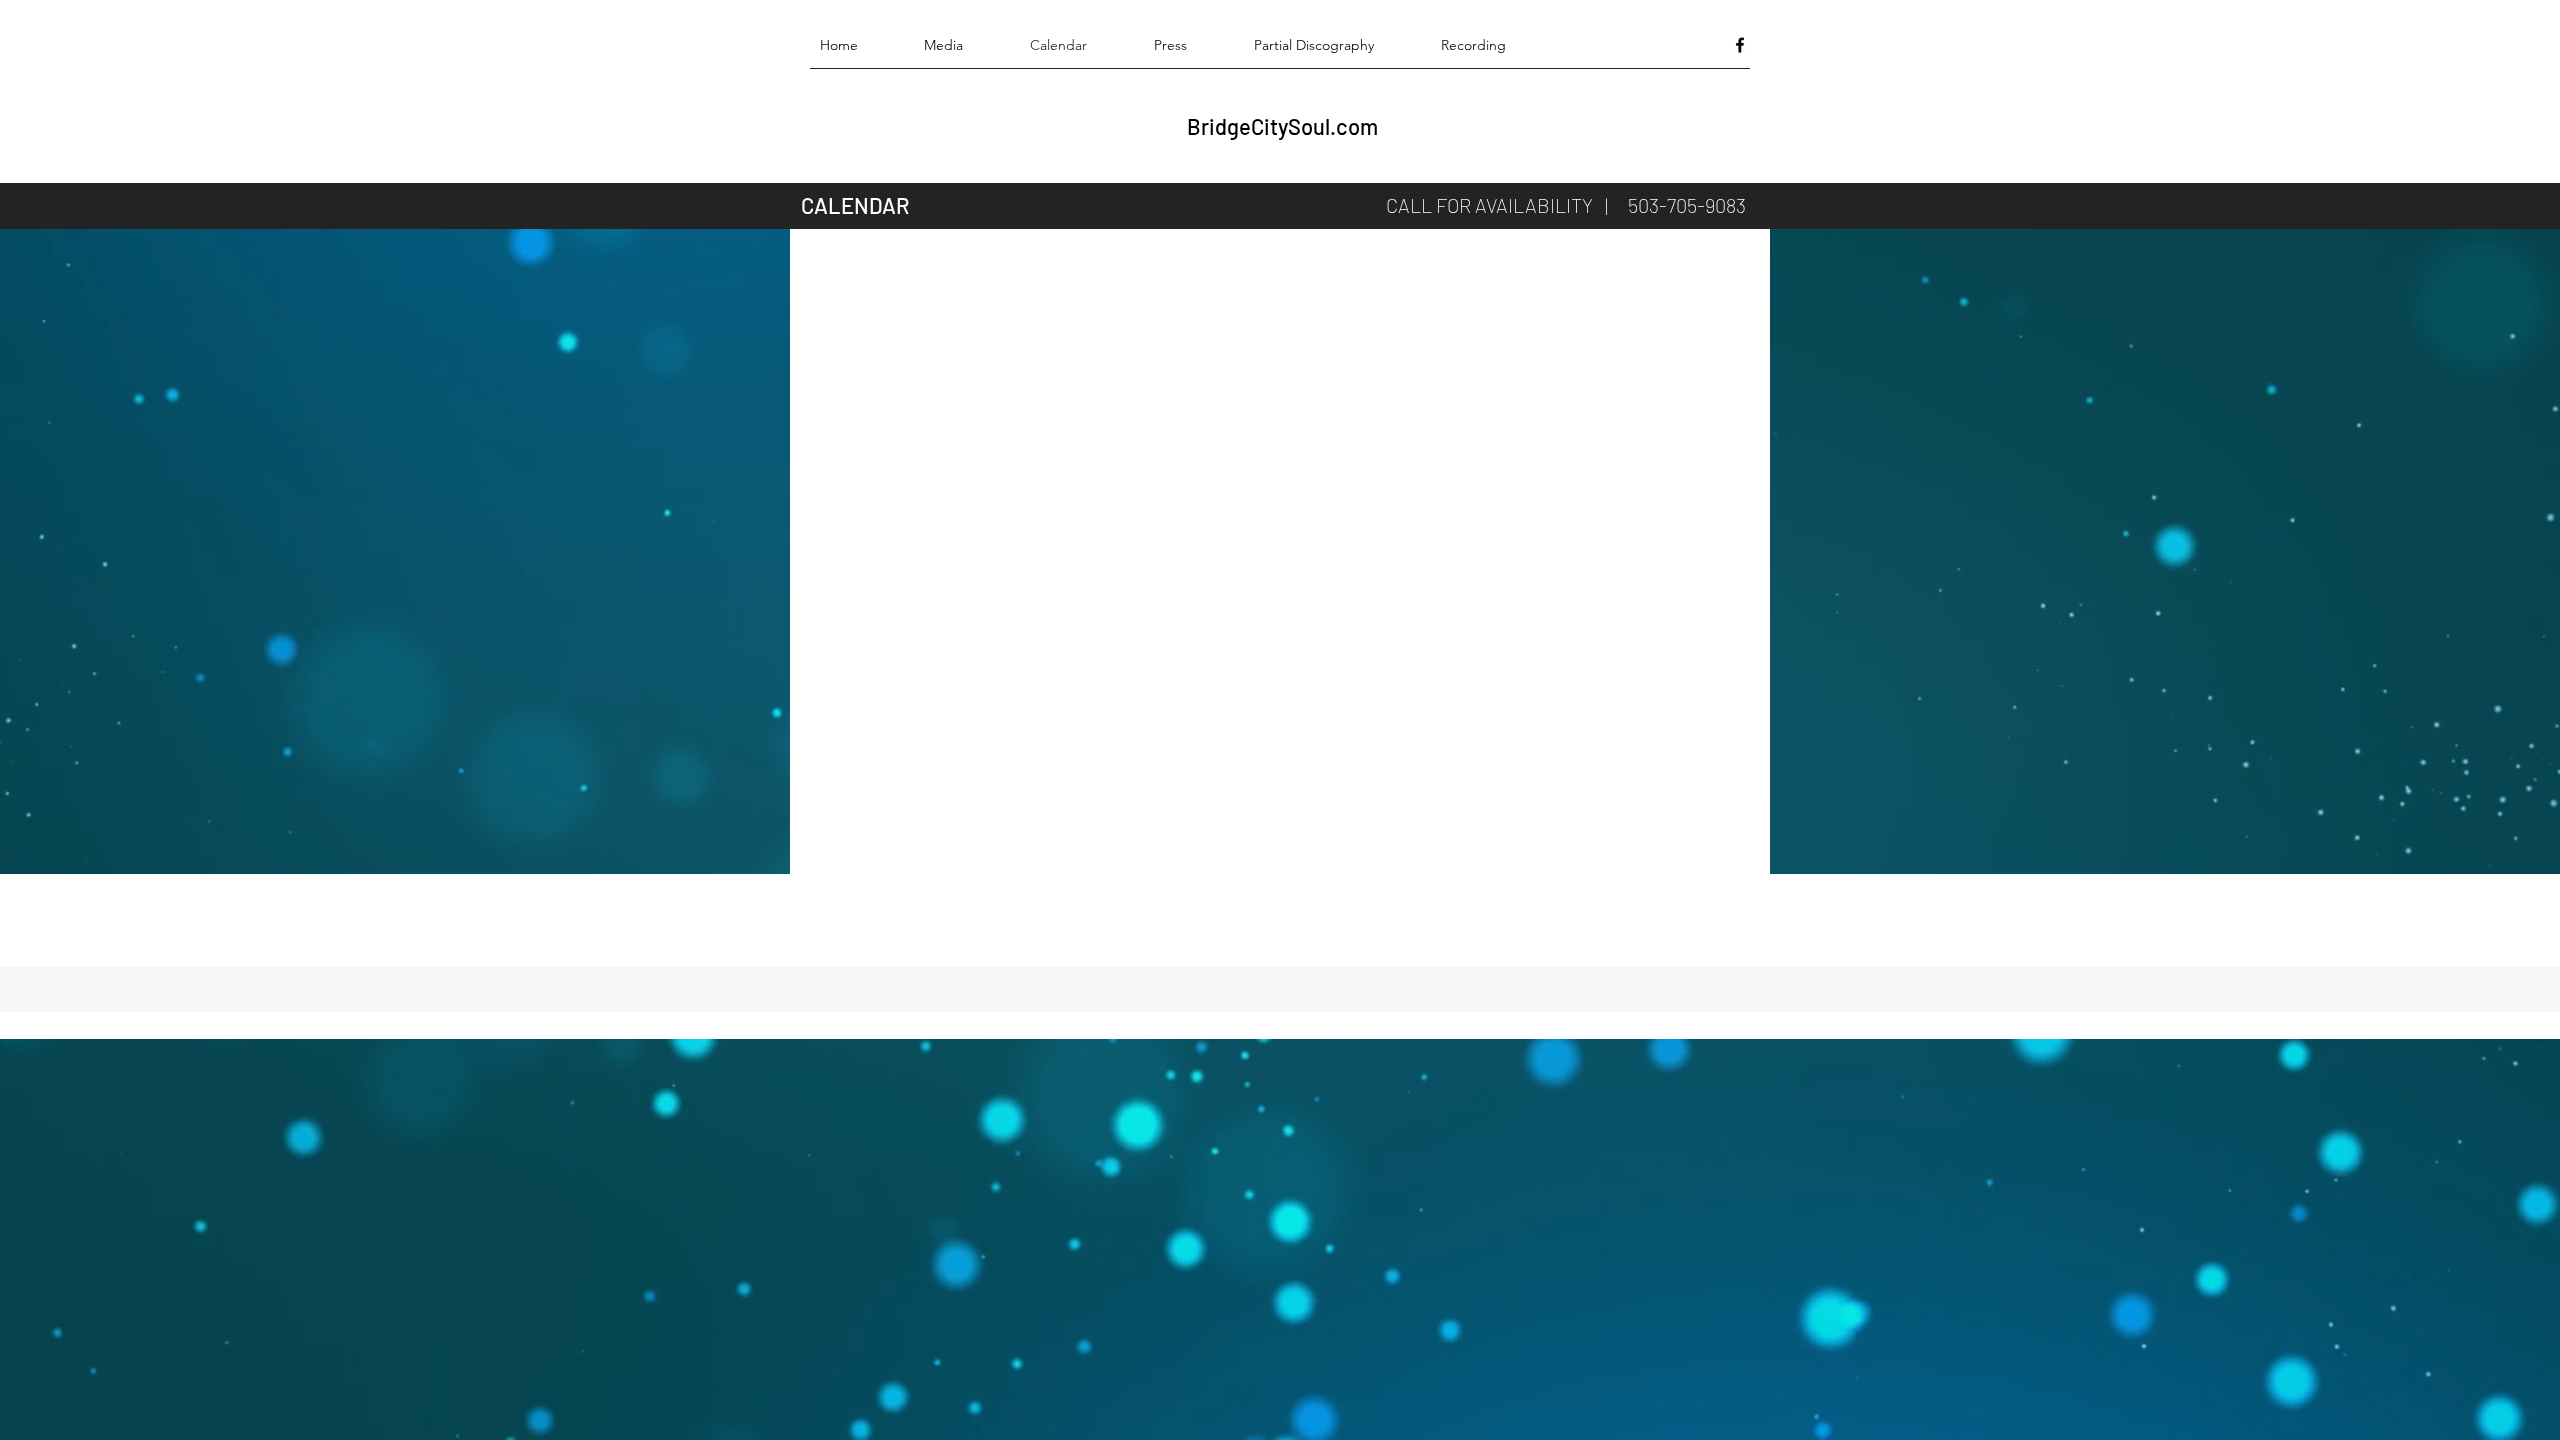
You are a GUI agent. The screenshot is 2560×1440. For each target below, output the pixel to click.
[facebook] (1740, 45)
